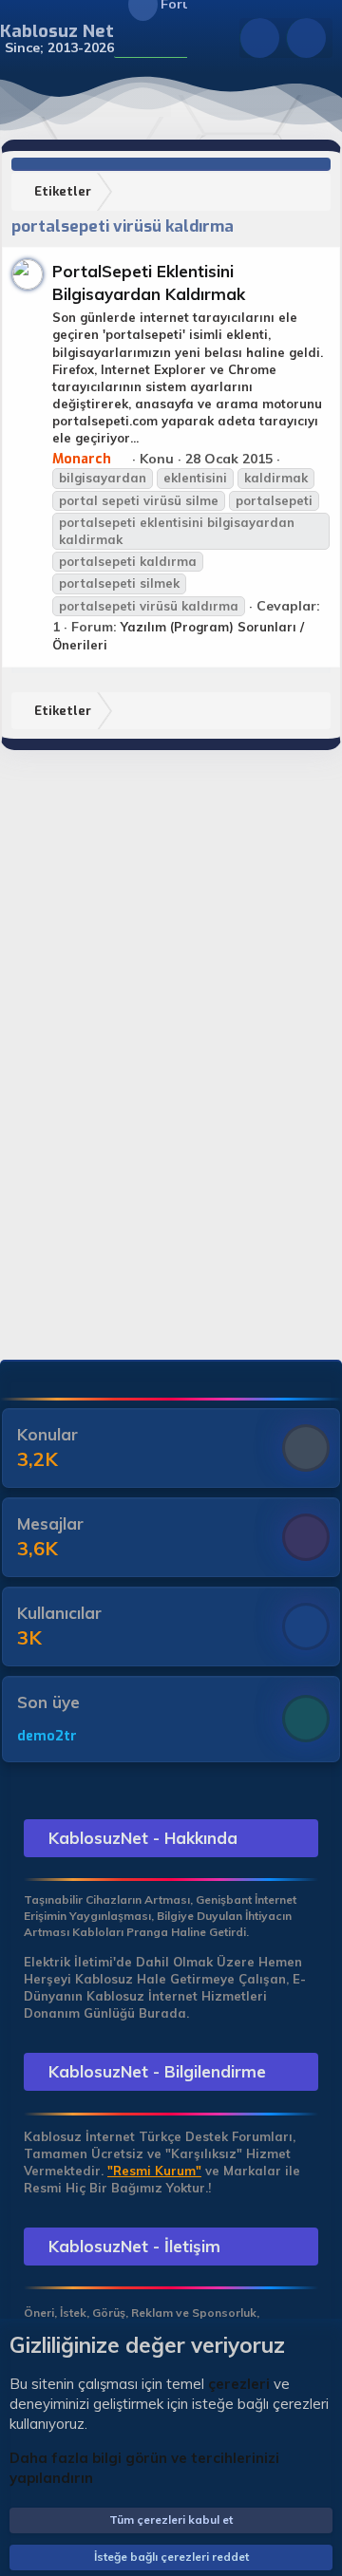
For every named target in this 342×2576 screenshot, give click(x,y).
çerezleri (239, 2384)
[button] (126, 39)
